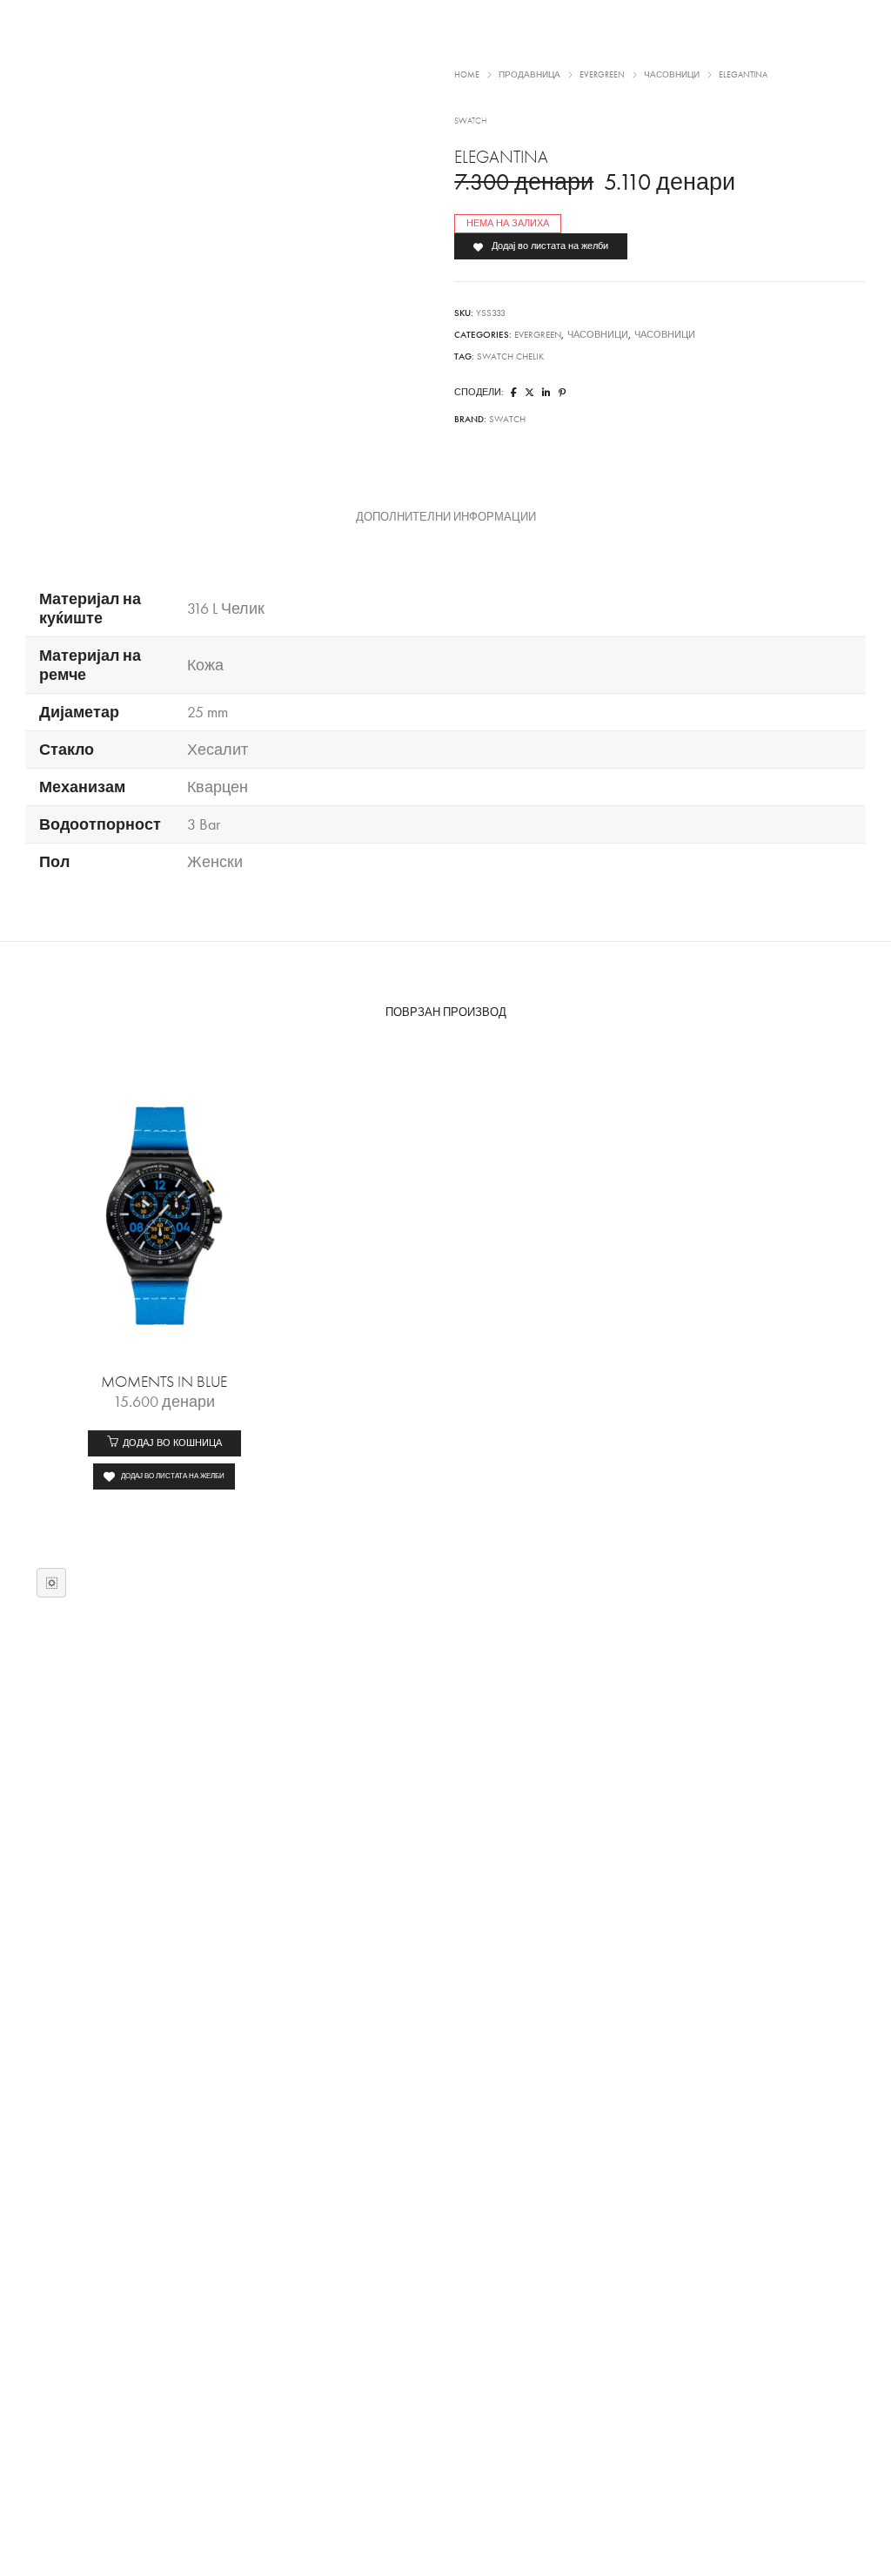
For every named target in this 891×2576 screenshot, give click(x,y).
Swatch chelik (510, 356)
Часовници (598, 335)
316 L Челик (226, 609)
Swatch (507, 419)
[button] (164, 1443)
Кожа (205, 665)
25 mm (208, 712)
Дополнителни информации (446, 517)
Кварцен (218, 787)
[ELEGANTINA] (514, 393)
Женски (215, 862)
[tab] (446, 517)
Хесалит (218, 750)
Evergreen (538, 335)
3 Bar (204, 824)
